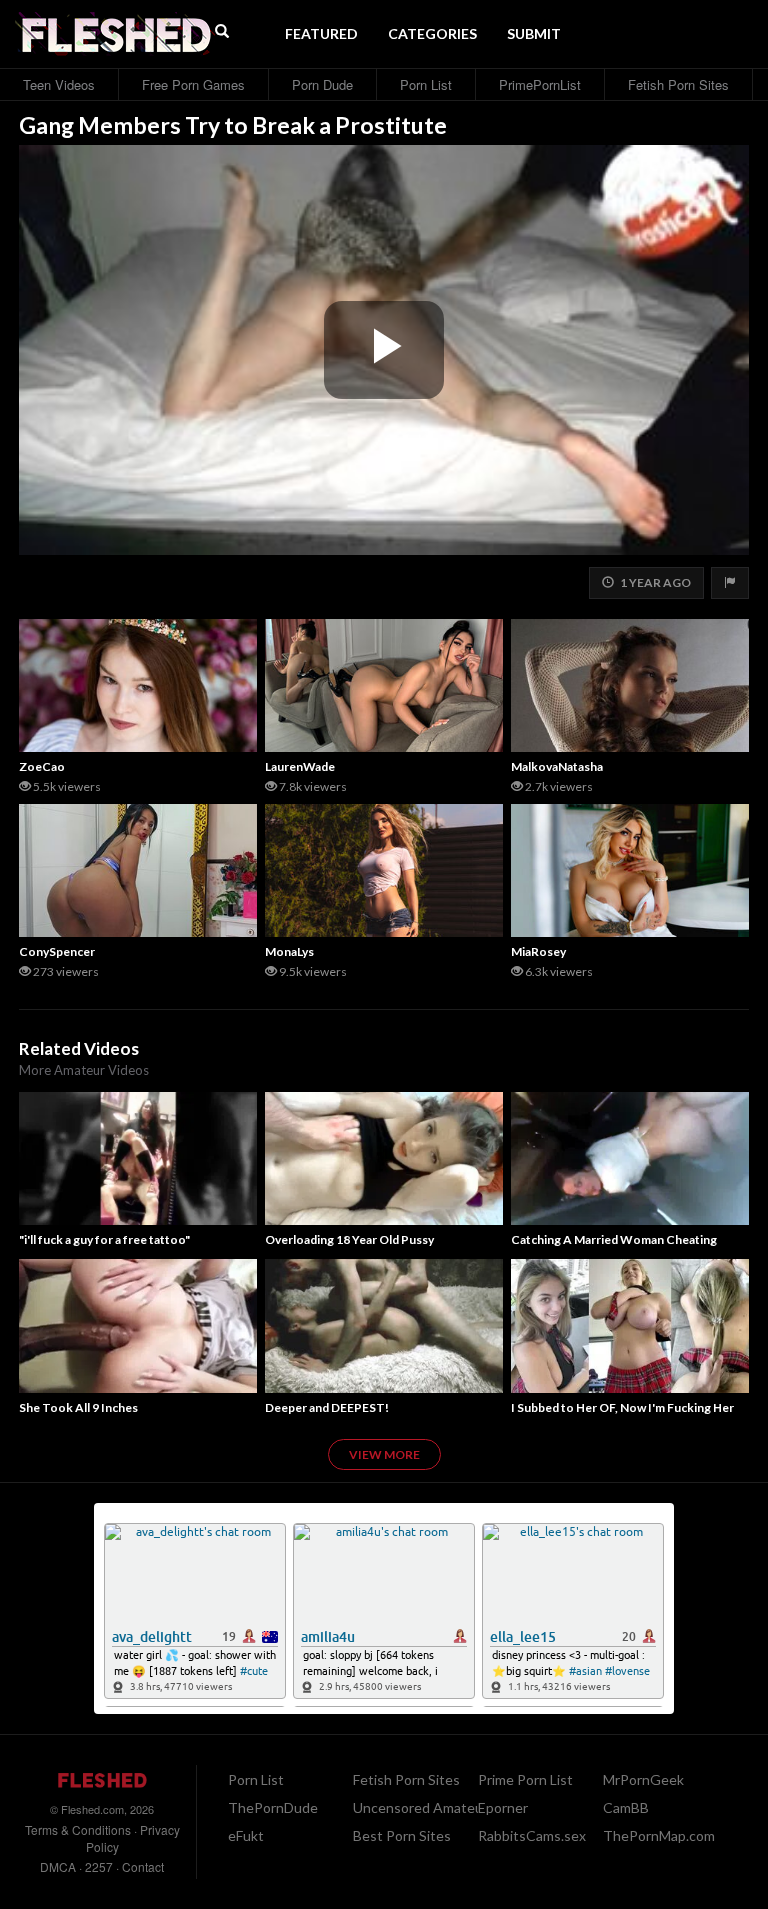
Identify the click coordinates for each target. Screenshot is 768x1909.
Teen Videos (59, 84)
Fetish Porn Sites (678, 84)
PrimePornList (540, 84)
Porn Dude (322, 84)
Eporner (503, 1807)
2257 (99, 1866)
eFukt (246, 1835)
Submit (534, 33)
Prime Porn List (525, 1779)
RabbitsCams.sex (532, 1835)
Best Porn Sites (402, 1835)
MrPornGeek (643, 1779)
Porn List (426, 84)
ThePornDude (273, 1807)
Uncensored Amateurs (424, 1807)
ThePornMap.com (659, 1835)
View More (384, 1454)
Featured (321, 33)
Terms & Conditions (78, 1829)
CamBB (626, 1807)
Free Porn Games (193, 84)
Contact (143, 1866)
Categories (432, 33)
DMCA (58, 1866)
